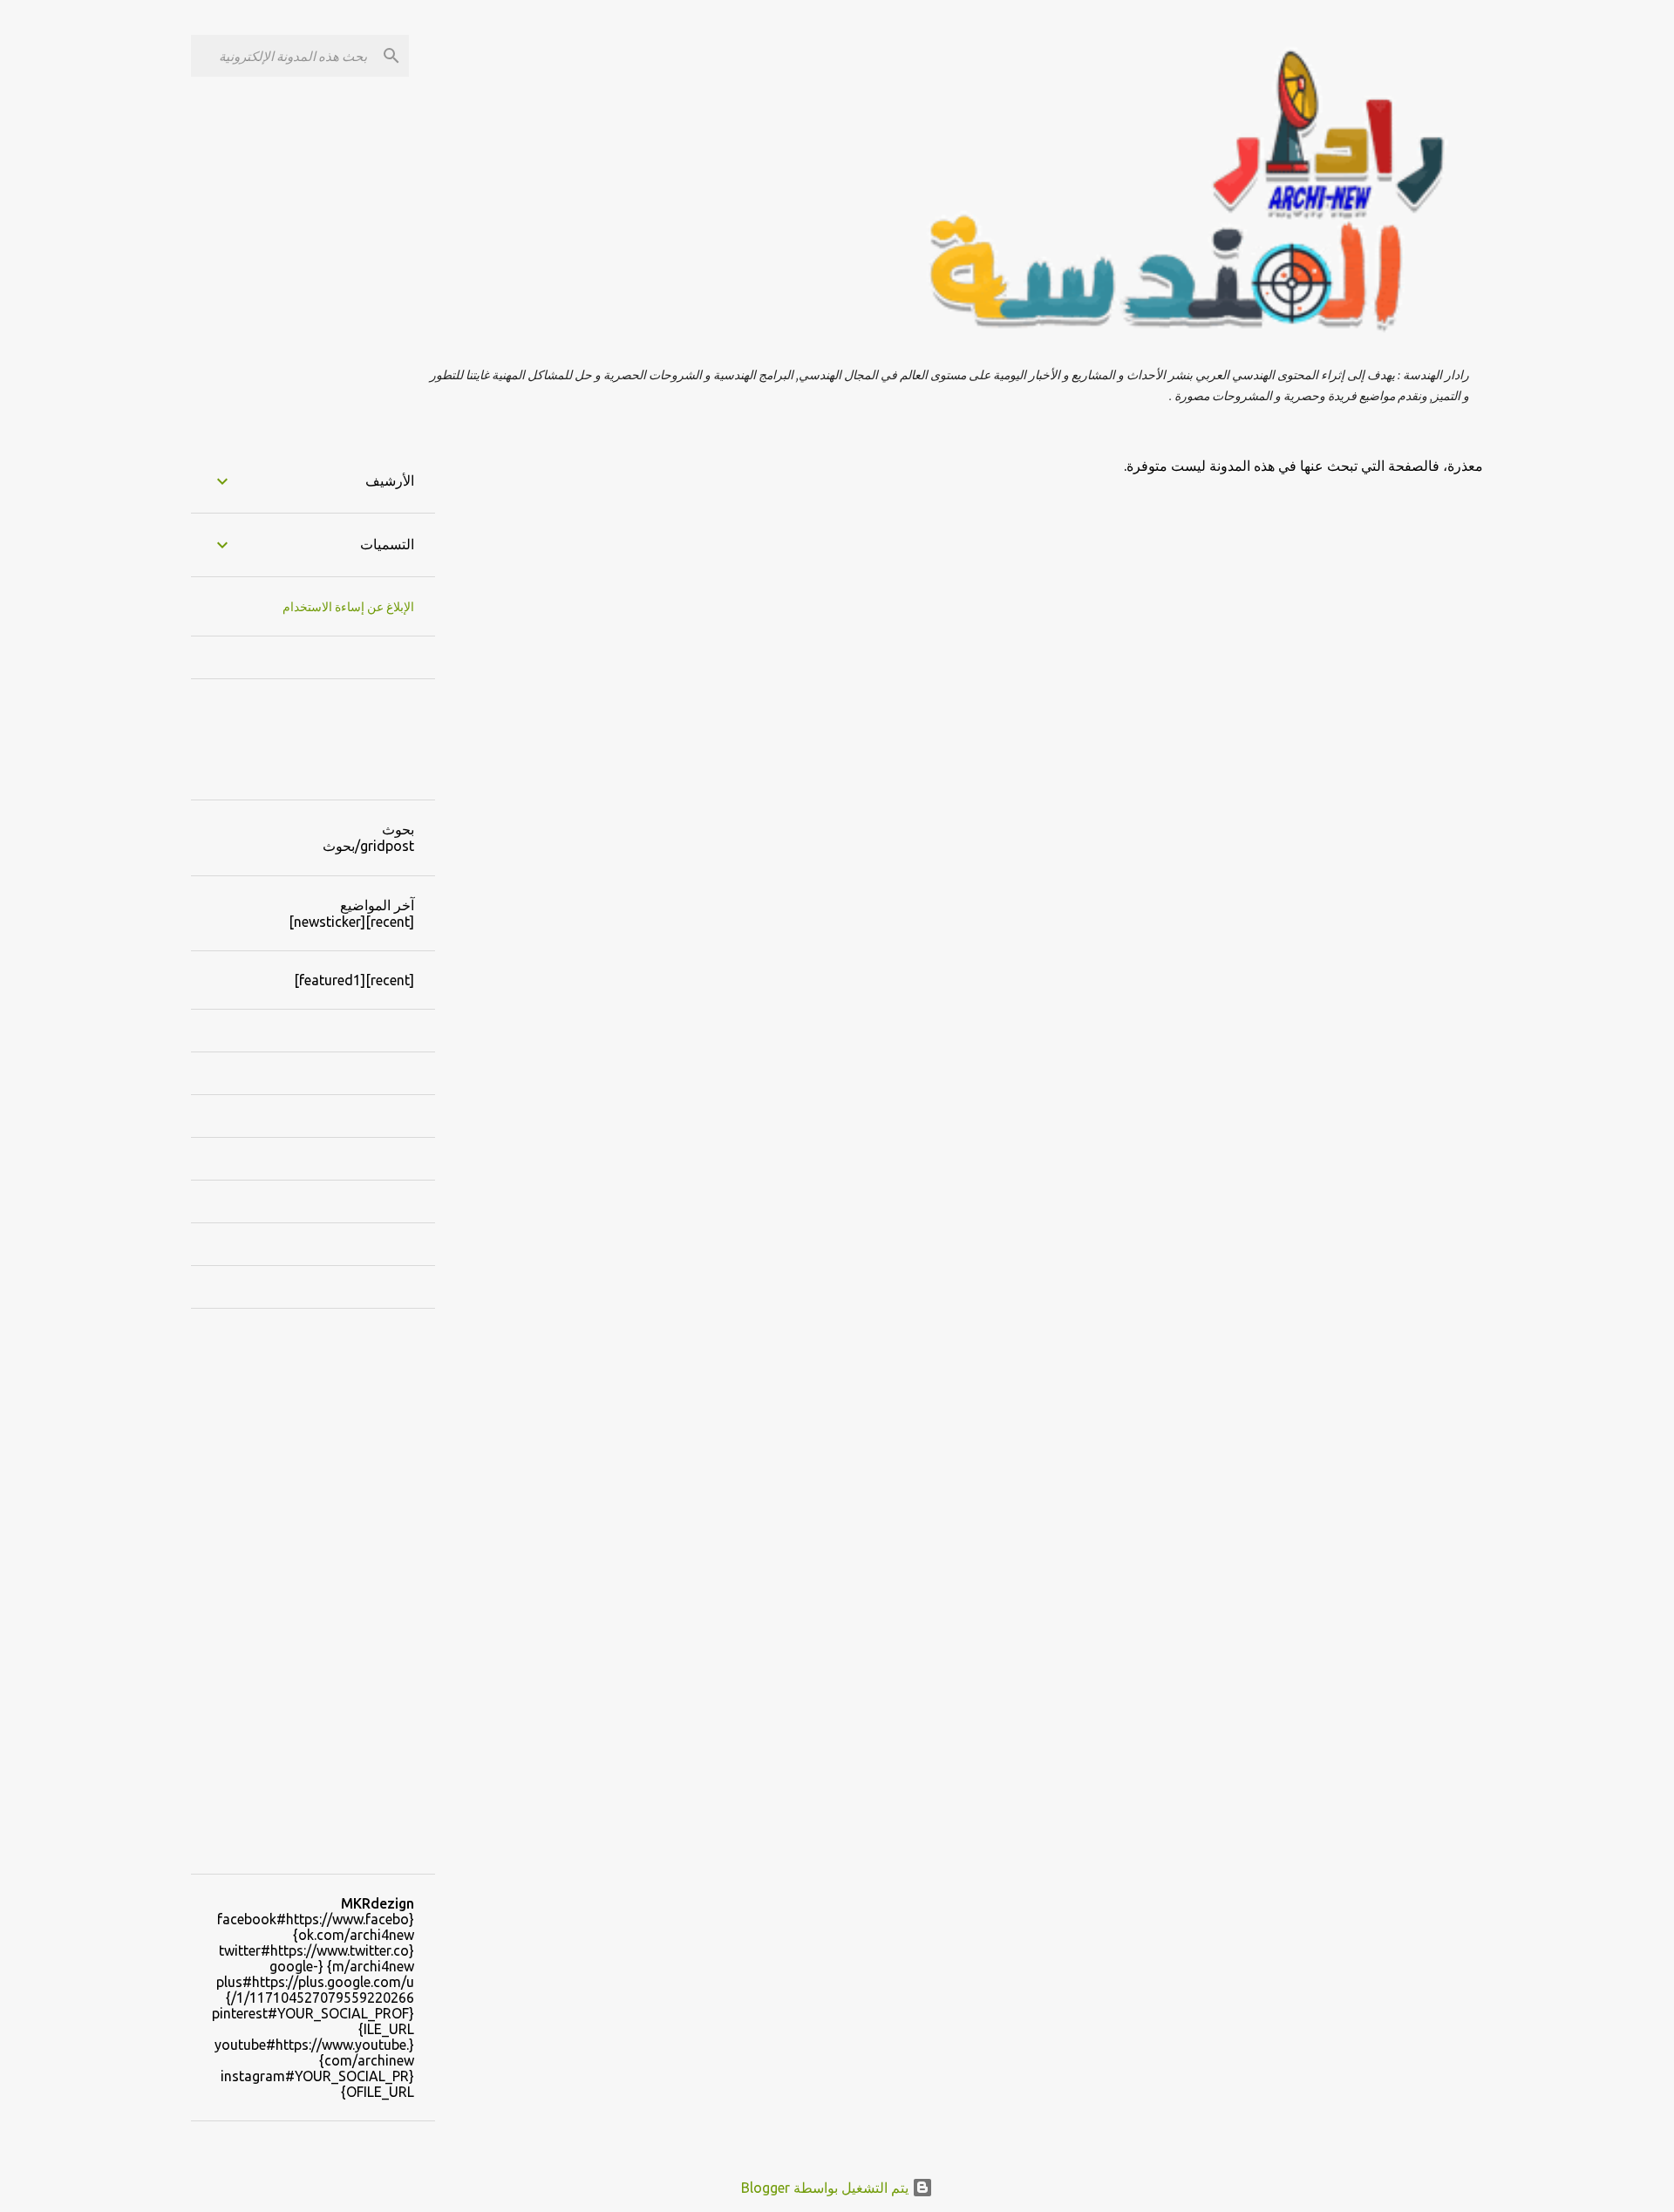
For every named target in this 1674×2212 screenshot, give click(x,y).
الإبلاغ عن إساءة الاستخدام (348, 607)
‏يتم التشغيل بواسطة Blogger (827, 2188)
